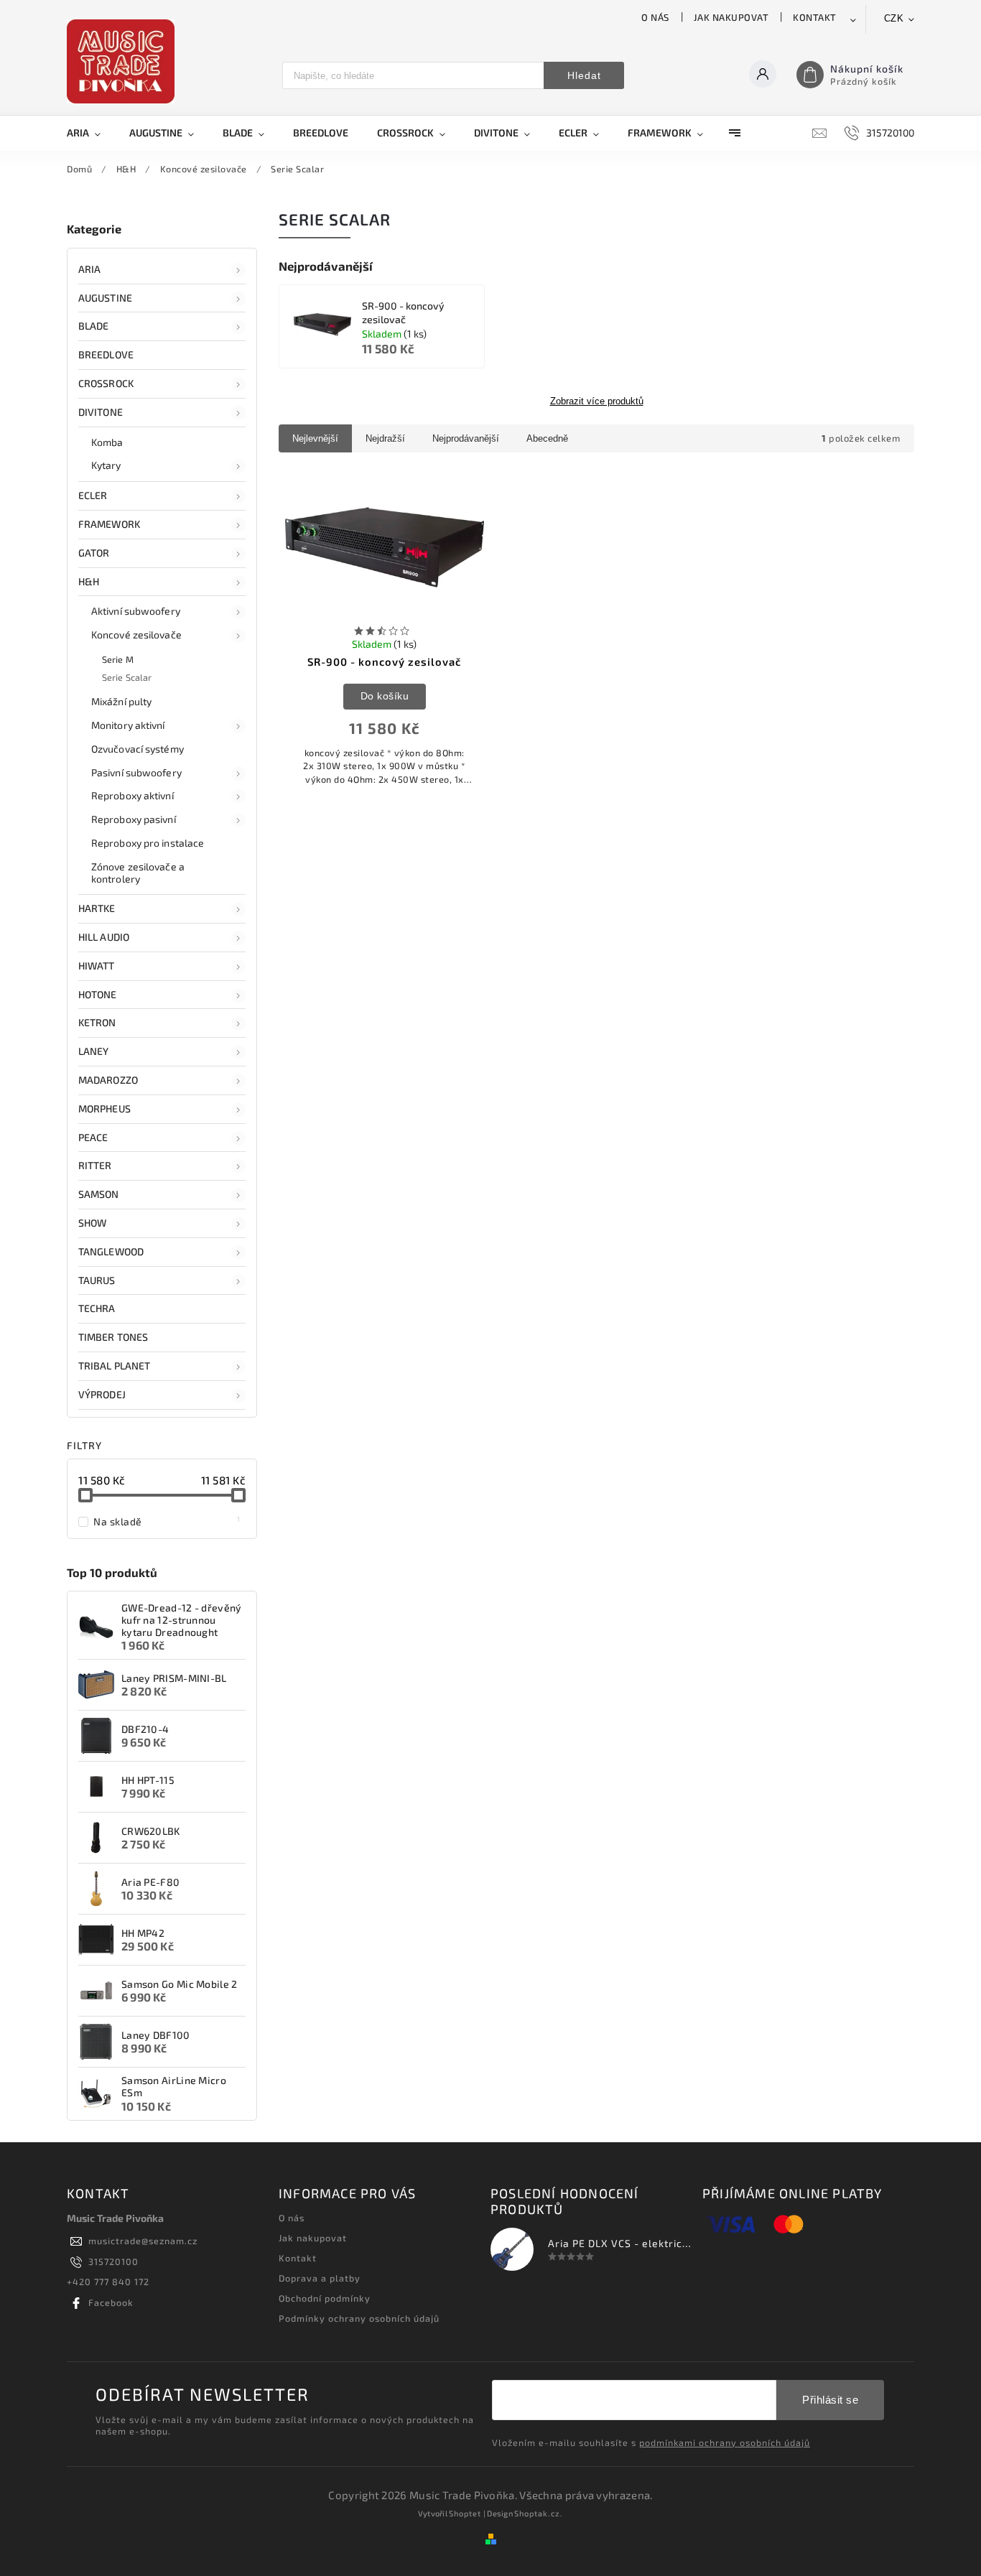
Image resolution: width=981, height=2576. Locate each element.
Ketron (97, 1022)
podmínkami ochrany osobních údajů (725, 2442)
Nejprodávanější (466, 438)
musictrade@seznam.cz (143, 2241)
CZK (894, 18)
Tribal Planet (114, 1366)
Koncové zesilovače (136, 634)
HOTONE (98, 994)
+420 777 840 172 (108, 2282)
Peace (93, 1137)
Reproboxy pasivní (134, 819)
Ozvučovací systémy (138, 749)
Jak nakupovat (731, 17)
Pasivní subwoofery (136, 772)
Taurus (97, 1280)
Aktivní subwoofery (136, 611)
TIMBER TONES (113, 1337)
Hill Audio (104, 937)
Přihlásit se (830, 2400)
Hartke (97, 908)
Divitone (101, 412)
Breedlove (106, 354)
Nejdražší (385, 438)
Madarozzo (108, 1080)
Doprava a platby (320, 2278)
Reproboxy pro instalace (148, 843)
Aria (89, 269)
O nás (655, 17)
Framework (109, 524)
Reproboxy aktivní (132, 795)
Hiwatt (97, 966)
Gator (94, 553)
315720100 (113, 2261)
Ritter (95, 1165)
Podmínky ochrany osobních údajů (359, 2318)
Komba (107, 442)
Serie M (118, 659)
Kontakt (815, 17)
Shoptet (465, 2513)
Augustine (105, 298)
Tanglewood (111, 1251)
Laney (94, 1051)
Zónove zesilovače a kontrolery (138, 873)
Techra (97, 1308)
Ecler (93, 495)
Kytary (106, 465)
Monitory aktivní (128, 725)
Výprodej (102, 1394)
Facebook (111, 2302)
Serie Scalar (127, 677)
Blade (94, 326)
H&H (89, 581)
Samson (99, 1194)
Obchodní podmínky (325, 2298)
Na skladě (167, 1521)
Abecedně (547, 438)
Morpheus (104, 1108)
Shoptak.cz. (539, 2513)
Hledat (584, 75)
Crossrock (106, 383)
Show (92, 1223)
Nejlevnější (315, 438)
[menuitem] (91, 133)
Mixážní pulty (121, 701)
